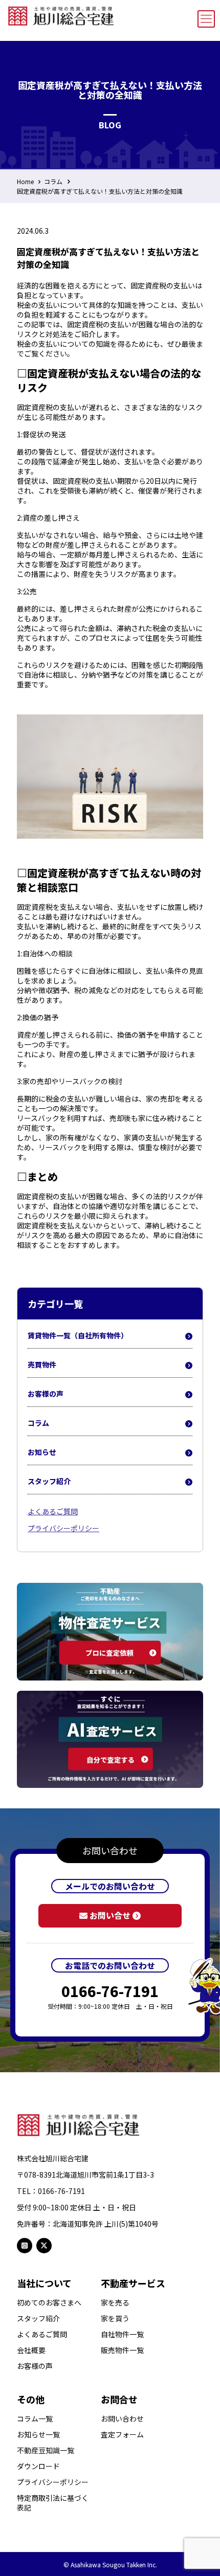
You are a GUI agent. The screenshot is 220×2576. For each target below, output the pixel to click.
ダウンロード (38, 2466)
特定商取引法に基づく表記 (53, 2503)
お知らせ (42, 1452)
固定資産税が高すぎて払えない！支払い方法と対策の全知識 (100, 191)
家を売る (115, 2303)
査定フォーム (122, 2435)
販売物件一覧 (122, 2350)
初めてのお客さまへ (49, 2303)
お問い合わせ (122, 2419)
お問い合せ (110, 1915)
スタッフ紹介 (49, 1481)
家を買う (115, 2319)
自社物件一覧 (122, 2334)
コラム (53, 181)
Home (25, 181)
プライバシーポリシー (63, 1528)
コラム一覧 (35, 2419)
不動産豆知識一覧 (46, 2450)
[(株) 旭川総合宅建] (61, 14)
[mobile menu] (206, 19)
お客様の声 (46, 1394)
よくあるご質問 (53, 1511)
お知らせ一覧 (38, 2435)
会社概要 (31, 2350)
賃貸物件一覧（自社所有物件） (78, 1335)
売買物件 (42, 1364)
